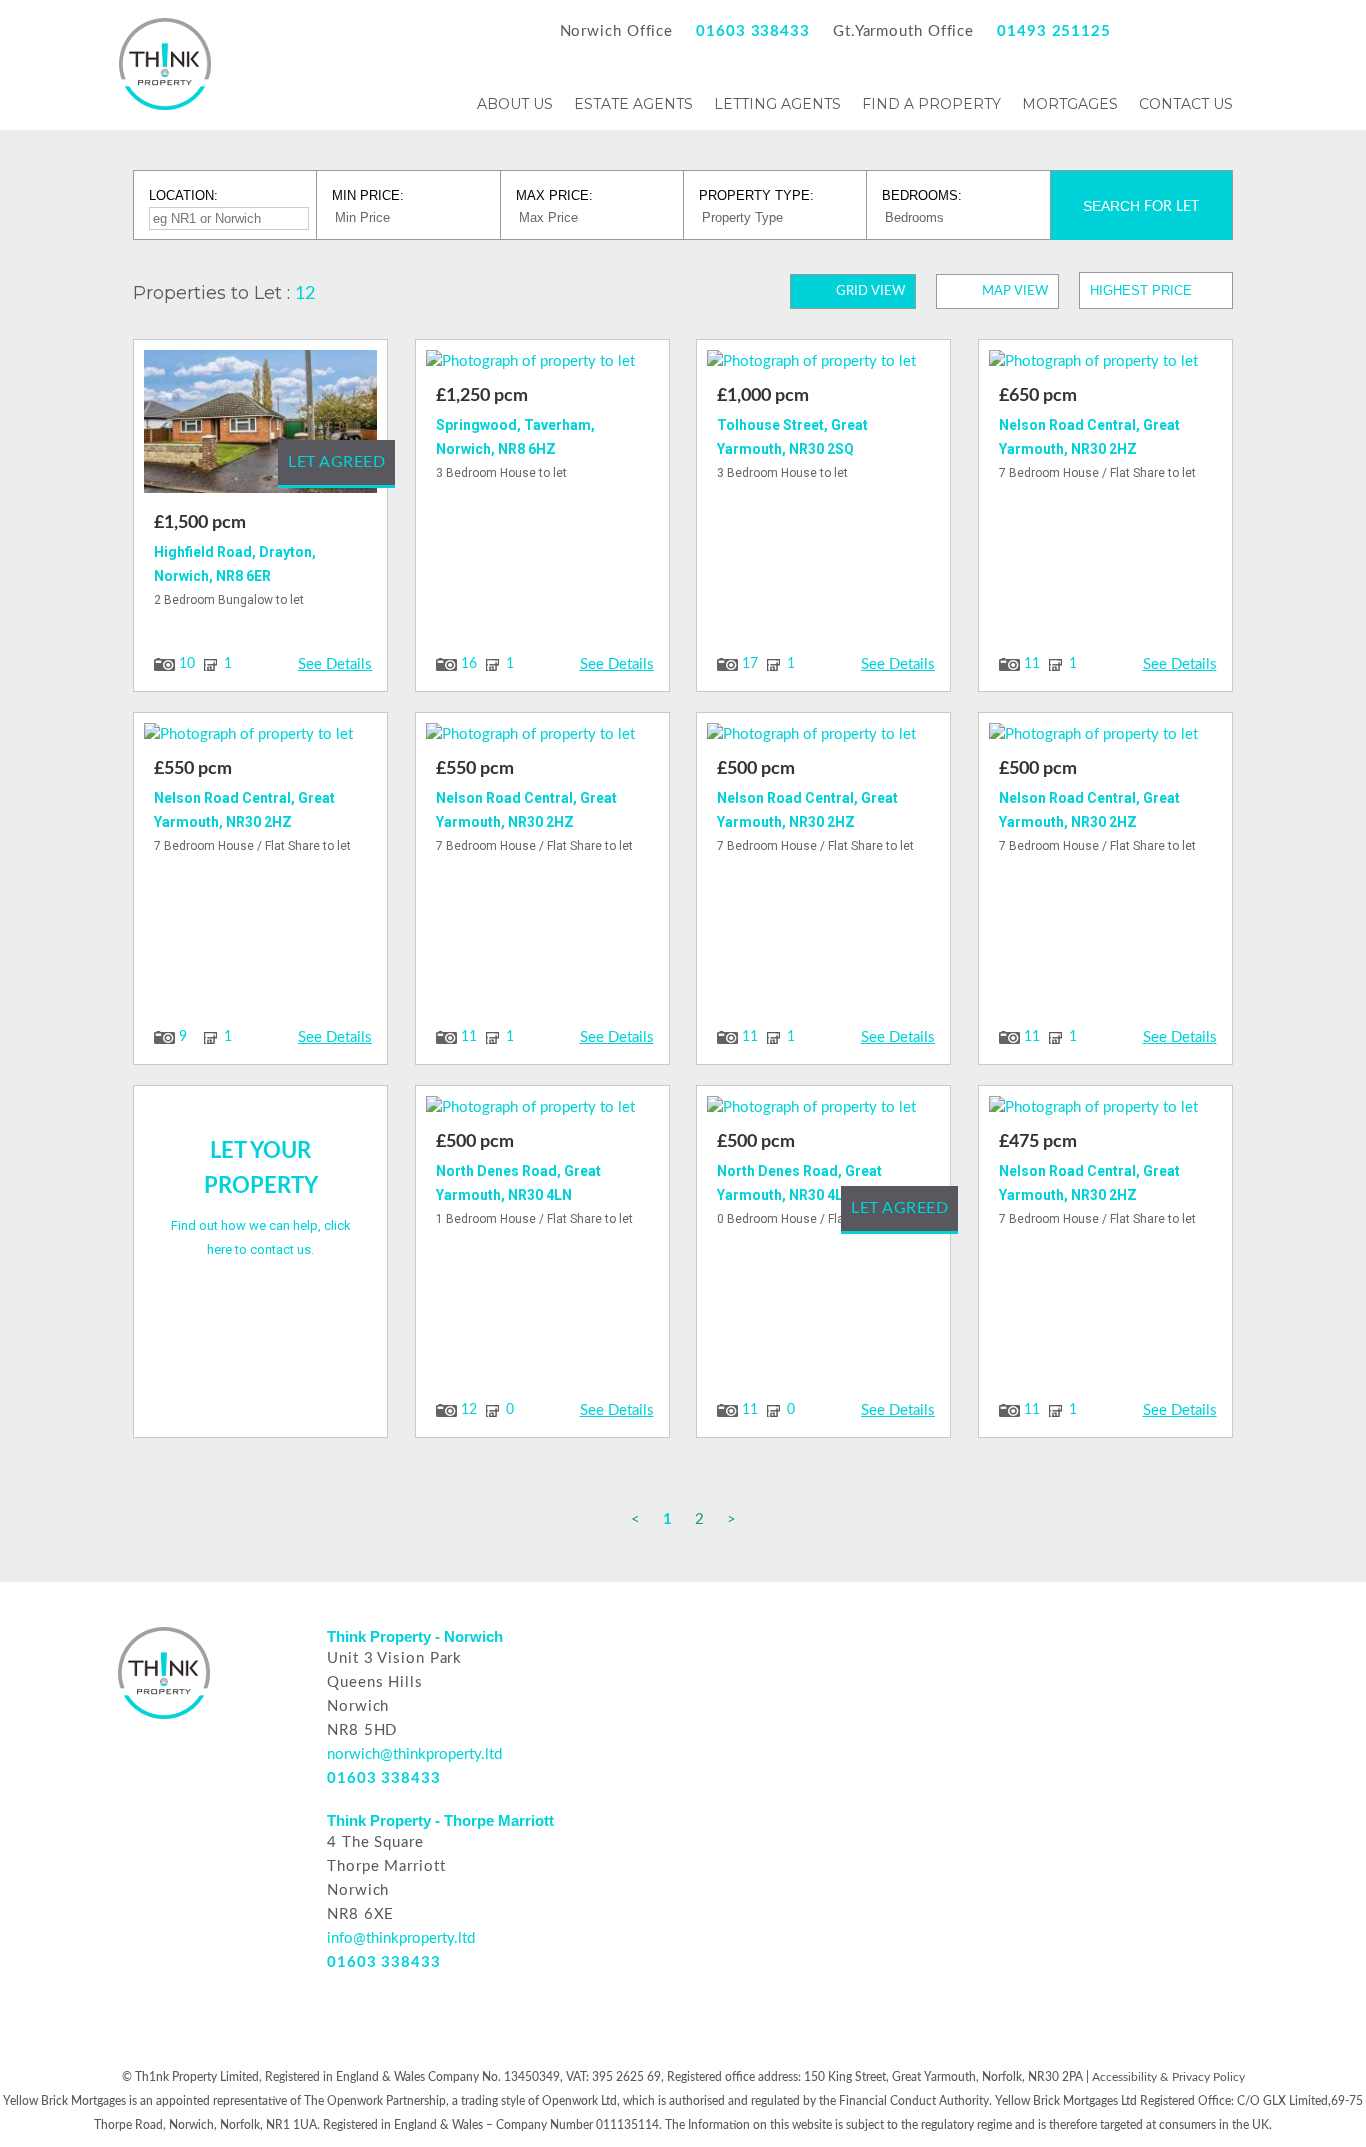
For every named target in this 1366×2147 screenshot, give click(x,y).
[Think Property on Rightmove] (741, 1645)
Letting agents (777, 104)
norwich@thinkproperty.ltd (414, 1754)
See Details (335, 664)
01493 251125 (1054, 31)
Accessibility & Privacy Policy (1168, 2077)
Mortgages (1070, 104)
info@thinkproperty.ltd (401, 1938)
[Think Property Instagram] (1184, 31)
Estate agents (633, 104)
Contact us (1186, 104)
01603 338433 (753, 31)
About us (515, 104)
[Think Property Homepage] (165, 105)
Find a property (931, 104)
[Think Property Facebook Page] (1149, 31)
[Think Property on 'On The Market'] (964, 1645)
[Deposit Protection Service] (850, 1681)
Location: (183, 195)
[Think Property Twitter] (1219, 31)
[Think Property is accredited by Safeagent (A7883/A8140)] (964, 1681)
